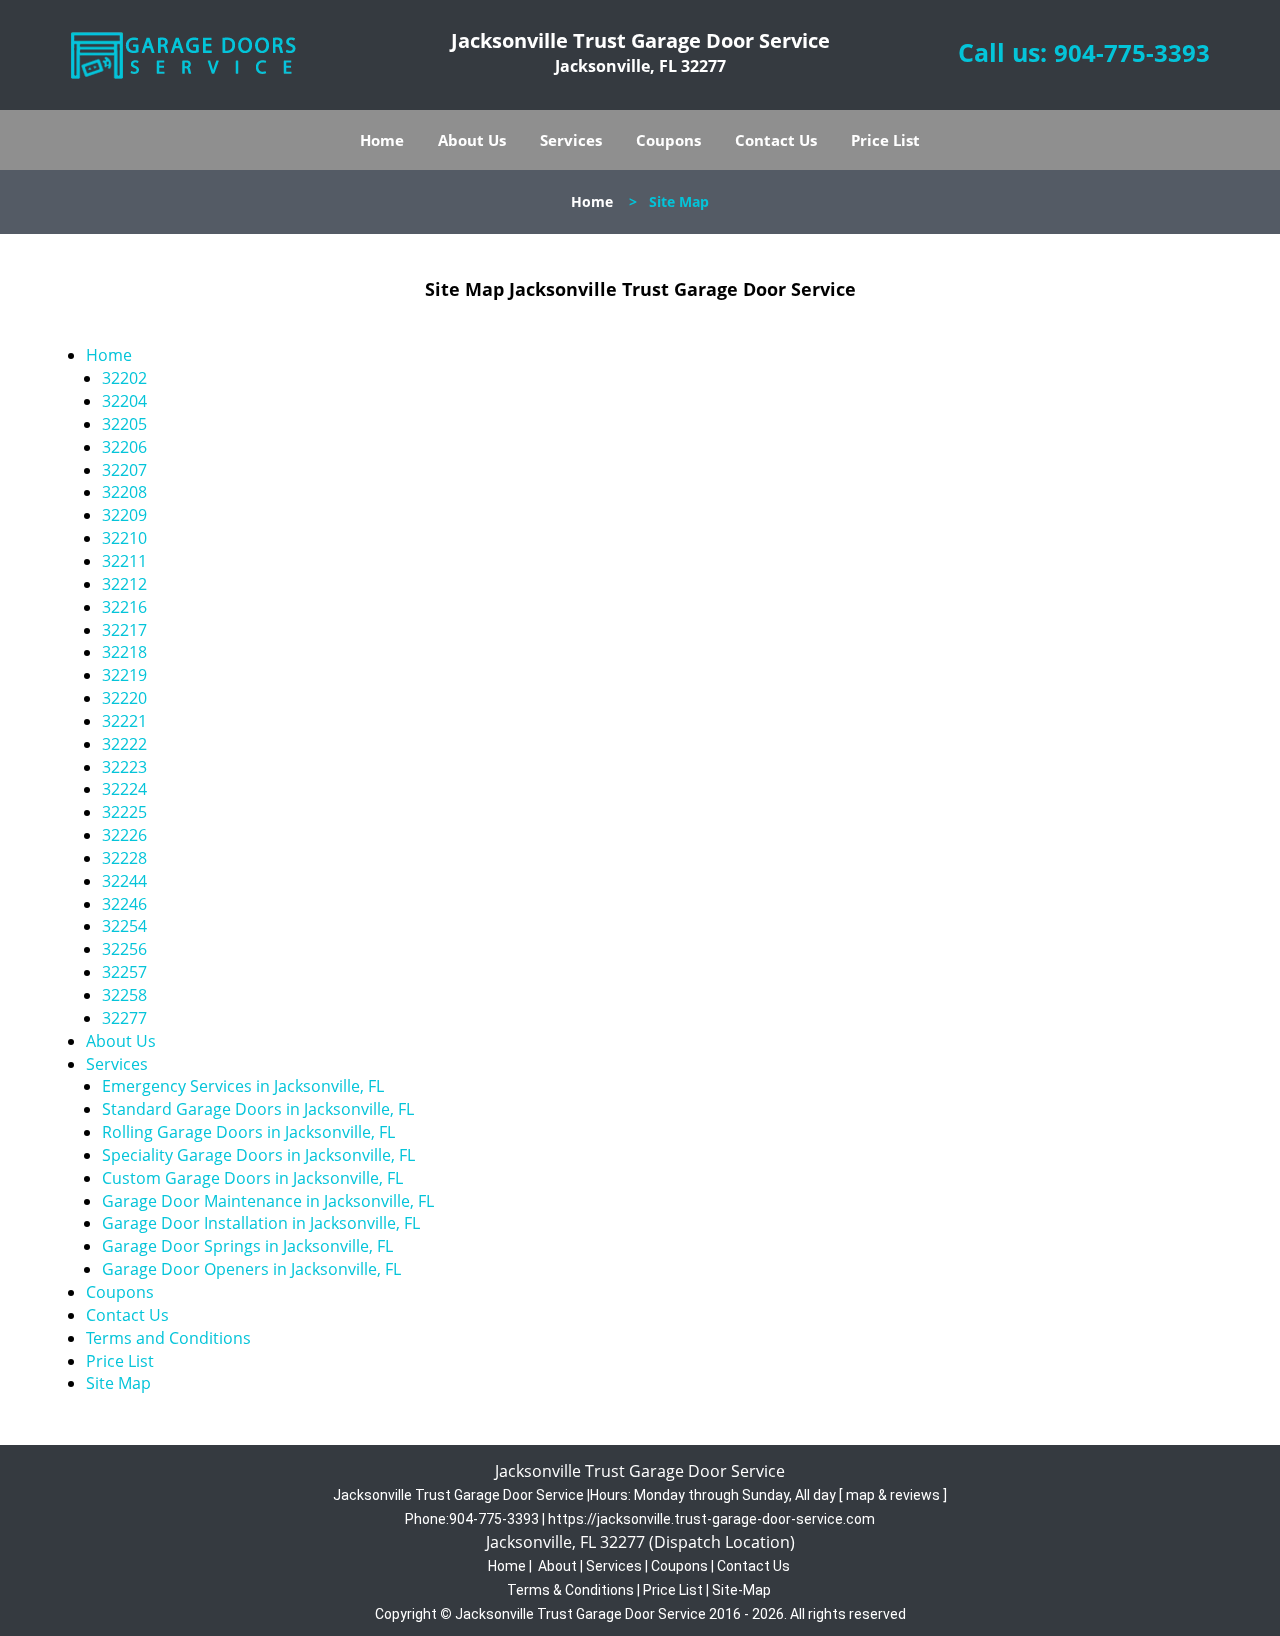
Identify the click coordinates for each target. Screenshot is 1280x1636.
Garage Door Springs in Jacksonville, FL (247, 1246)
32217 (124, 630)
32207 (124, 470)
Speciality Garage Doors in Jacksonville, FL (258, 1155)
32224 (124, 789)
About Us (472, 140)
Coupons (668, 140)
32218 (124, 652)
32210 (124, 538)
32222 (124, 744)
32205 (124, 424)
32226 (124, 835)
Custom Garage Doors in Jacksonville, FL (252, 1178)
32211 (124, 561)
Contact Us (776, 140)
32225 (124, 812)
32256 (124, 949)
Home (382, 140)
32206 (124, 447)
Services (571, 140)
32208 (124, 492)
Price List (885, 140)
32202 (124, 378)
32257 (124, 972)
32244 (124, 881)
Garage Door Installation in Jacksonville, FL (261, 1223)
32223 (124, 767)
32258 (124, 995)
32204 (124, 401)
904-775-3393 (1132, 52)
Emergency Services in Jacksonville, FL (243, 1086)
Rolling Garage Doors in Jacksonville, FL (248, 1132)
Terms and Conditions (168, 1338)
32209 (124, 515)
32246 (124, 904)
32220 (124, 698)
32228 (124, 858)
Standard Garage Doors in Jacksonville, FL (258, 1109)
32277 (124, 1018)
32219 (124, 675)
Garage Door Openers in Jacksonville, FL (251, 1269)
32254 (124, 926)
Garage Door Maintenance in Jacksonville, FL (268, 1201)
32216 (124, 607)
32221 (124, 721)
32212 (124, 584)
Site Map (118, 1383)
